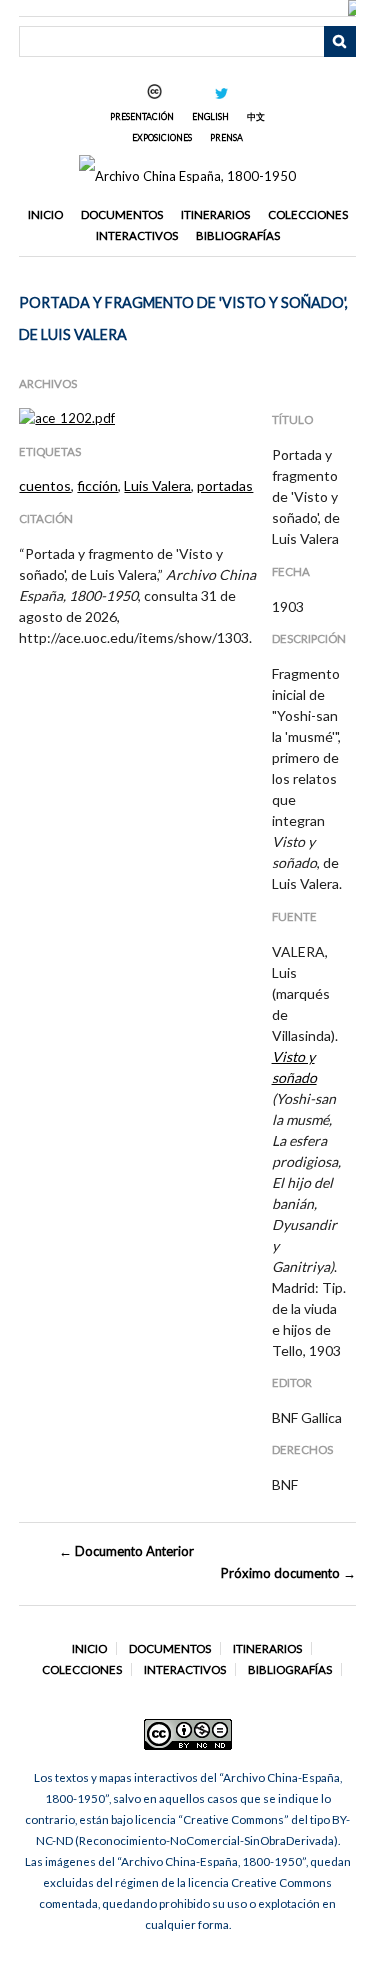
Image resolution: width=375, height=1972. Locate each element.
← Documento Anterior (126, 1551)
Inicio (45, 214)
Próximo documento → (288, 1573)
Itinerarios (215, 214)
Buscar (340, 42)
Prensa (226, 137)
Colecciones (308, 214)
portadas (225, 485)
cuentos (45, 485)
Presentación (142, 116)
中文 (256, 116)
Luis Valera (157, 485)
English (210, 116)
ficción (97, 485)
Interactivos (137, 235)
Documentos (122, 214)
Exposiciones (162, 137)
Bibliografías (238, 235)
